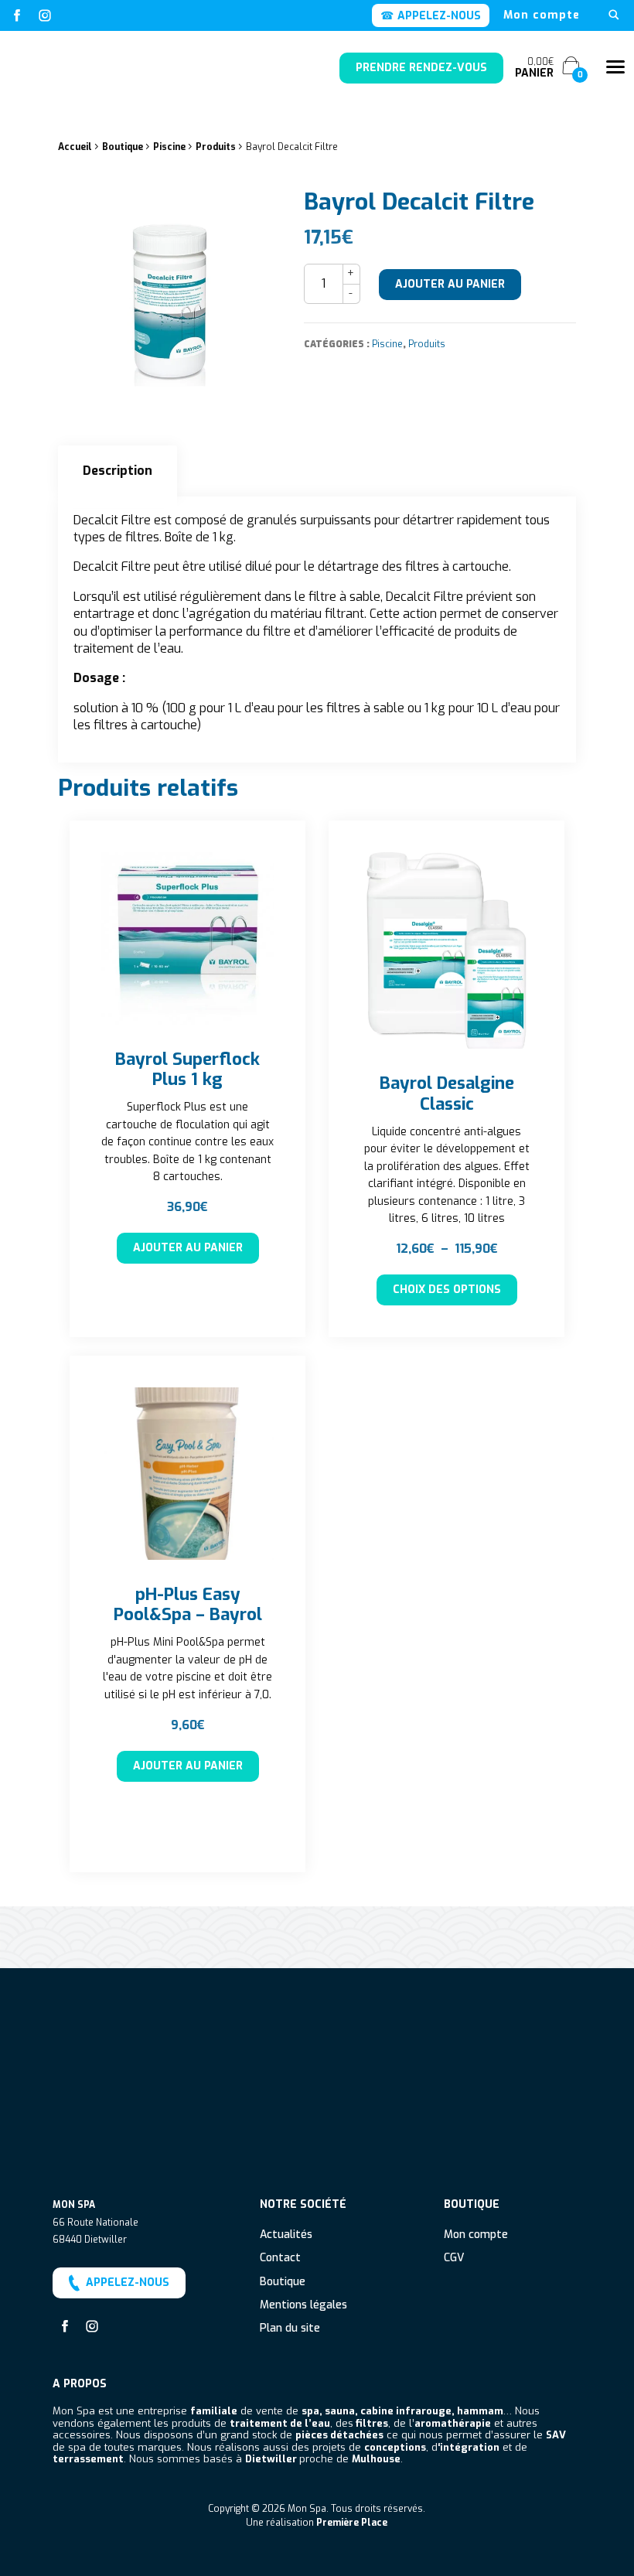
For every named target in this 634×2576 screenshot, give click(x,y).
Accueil (75, 147)
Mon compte (542, 15)
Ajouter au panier (450, 284)
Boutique (123, 147)
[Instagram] (45, 15)
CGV (454, 2259)
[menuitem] (542, 15)
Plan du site (290, 2329)
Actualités (286, 2235)
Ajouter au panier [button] (188, 1248)
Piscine (169, 147)
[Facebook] (17, 15)
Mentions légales (303, 2306)
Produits (216, 147)
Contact (280, 2259)
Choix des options (447, 1290)
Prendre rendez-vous (421, 68)
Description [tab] (118, 471)
